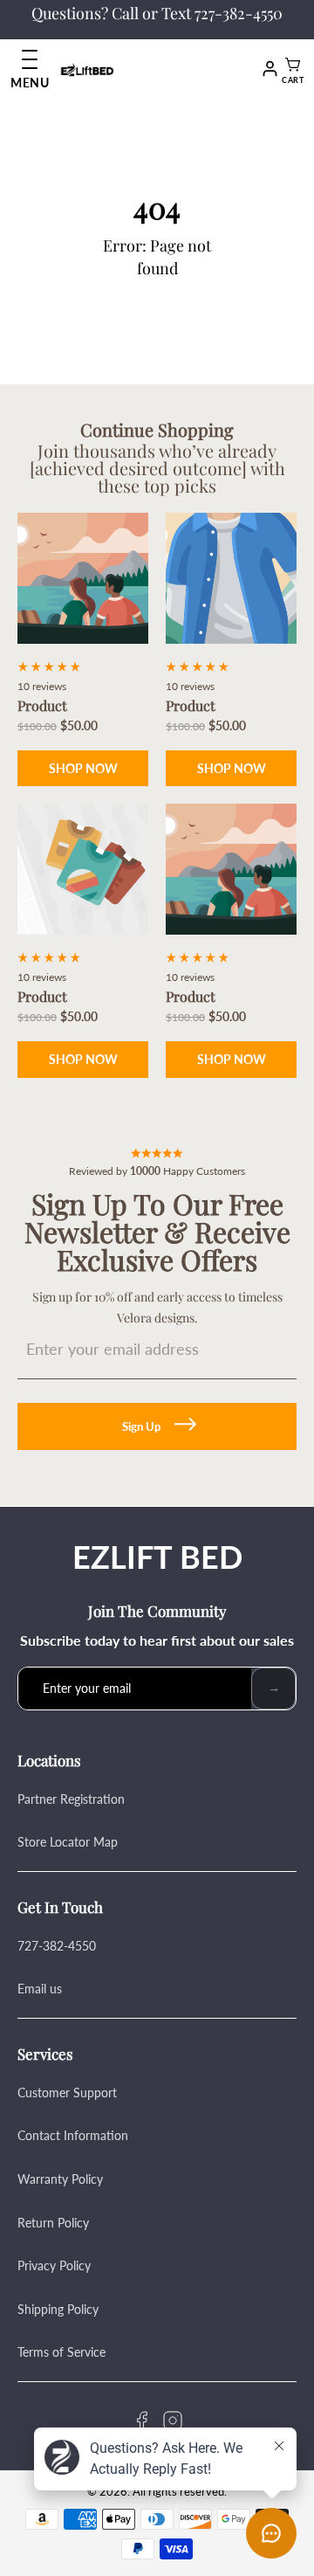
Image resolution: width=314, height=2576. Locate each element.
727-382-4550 (57, 1946)
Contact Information (73, 2135)
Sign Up (141, 1426)
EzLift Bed (157, 1557)
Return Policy (53, 2223)
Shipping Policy (58, 2309)
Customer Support (67, 2093)
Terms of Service (61, 2352)
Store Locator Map (68, 1842)
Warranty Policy (60, 2179)
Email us (40, 1989)
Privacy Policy (54, 2265)
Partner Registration (71, 1799)
